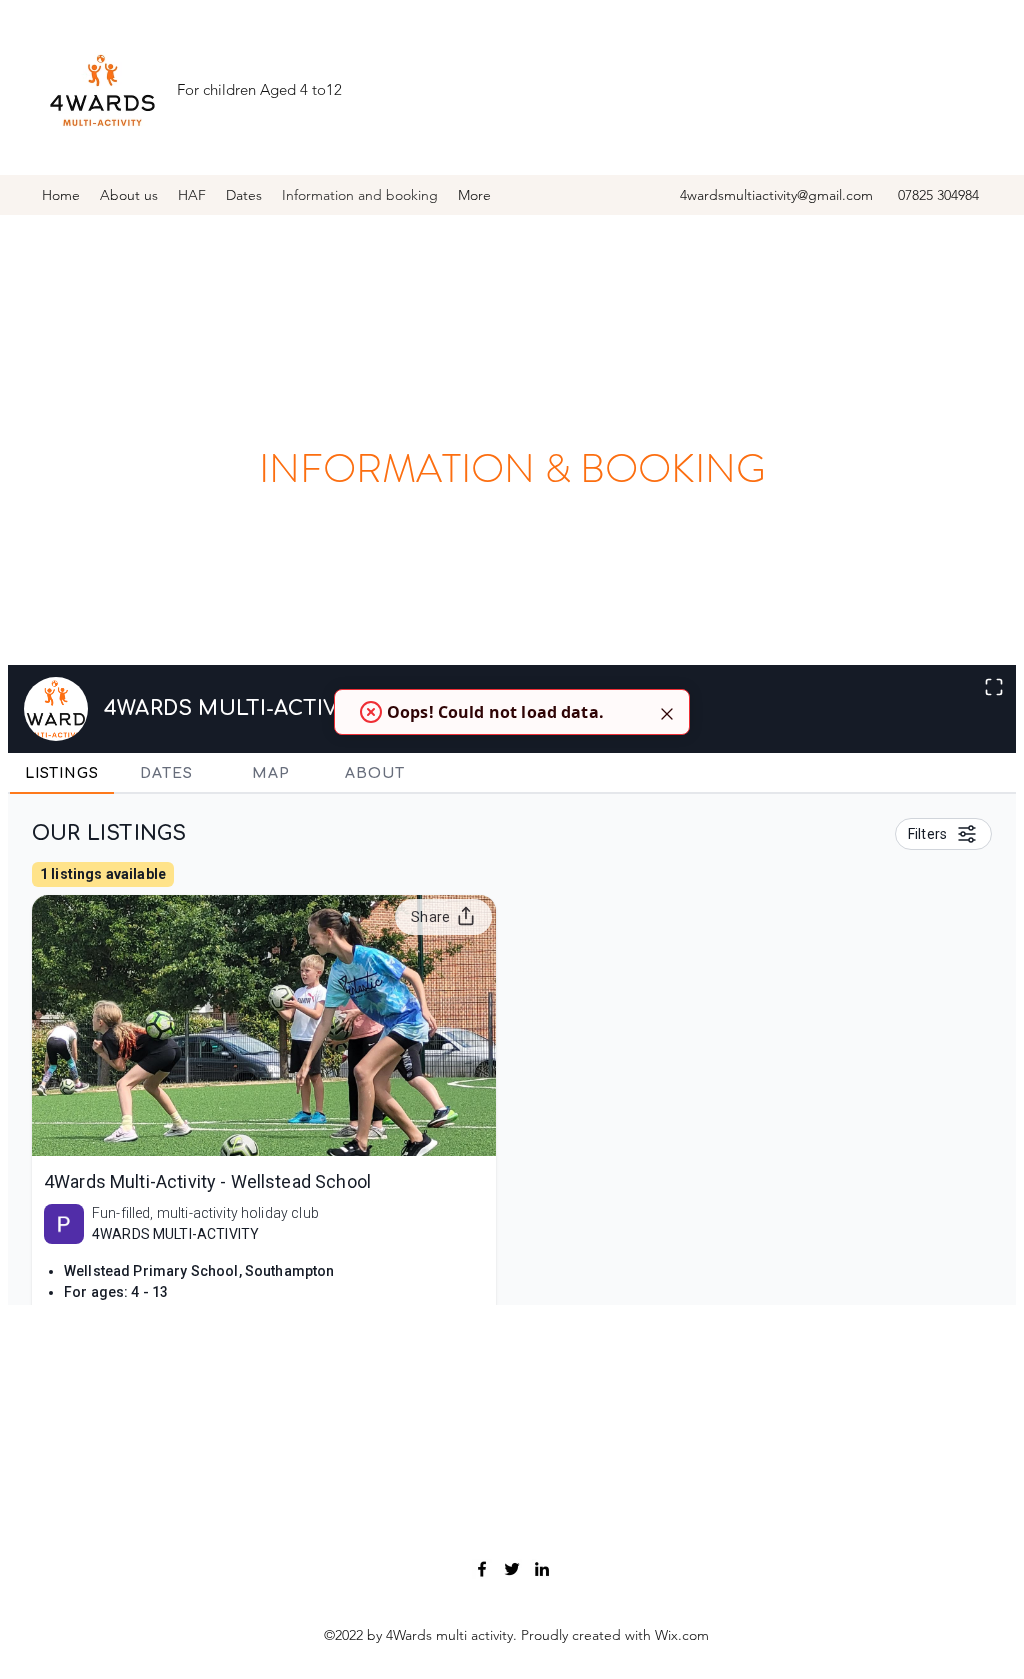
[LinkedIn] (542, 1569)
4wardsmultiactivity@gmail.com (776, 195)
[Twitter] (512, 1569)
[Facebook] (482, 1569)
